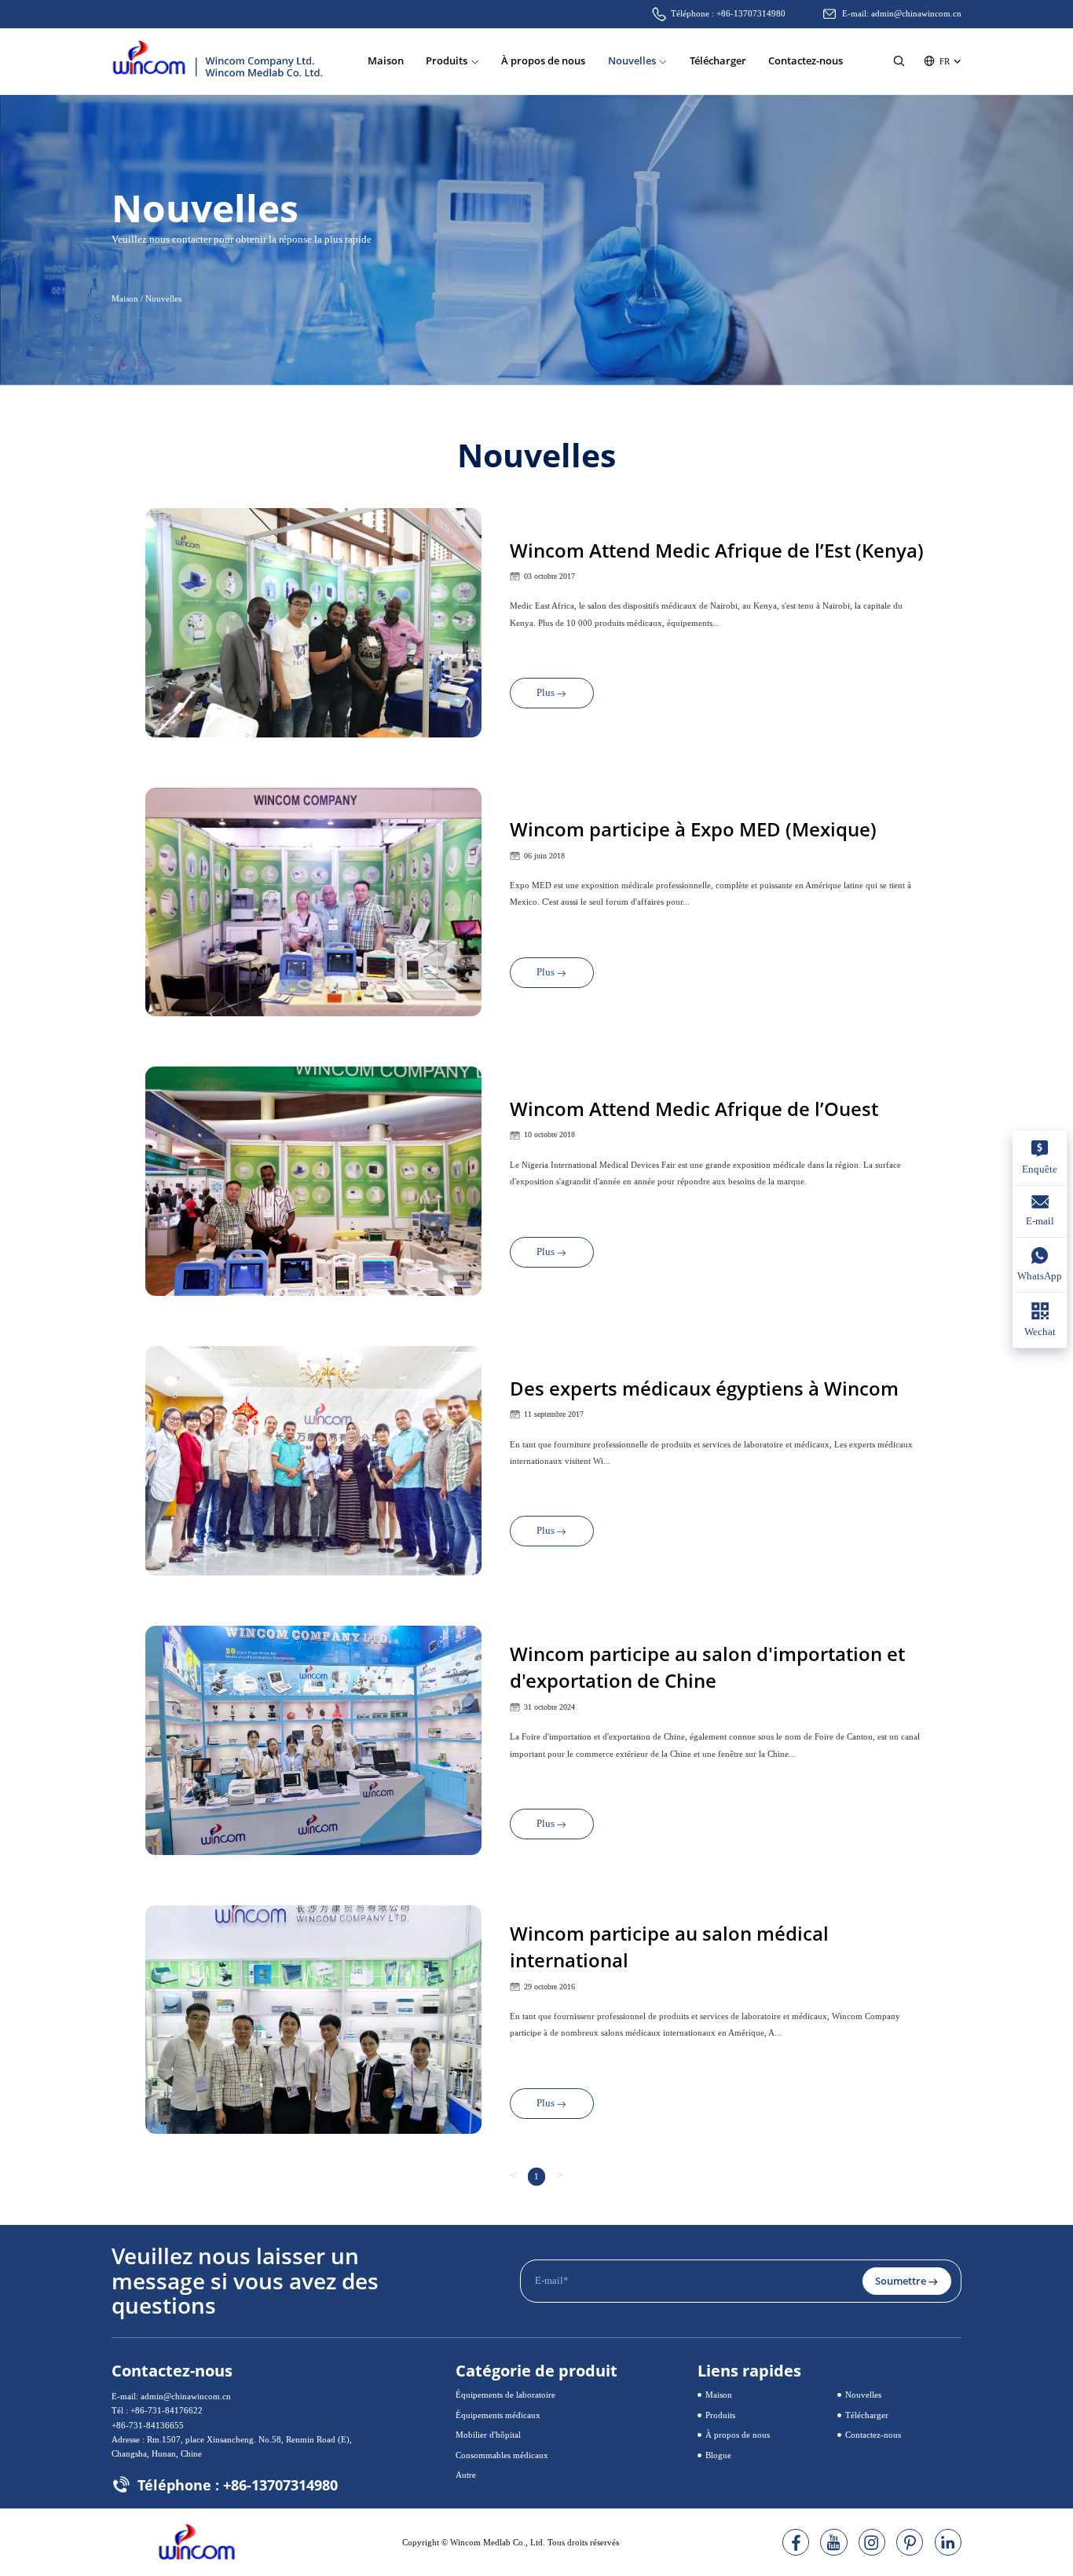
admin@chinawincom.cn (916, 13)
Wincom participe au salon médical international (669, 1947)
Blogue (718, 2455)
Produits (447, 60)
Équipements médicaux (498, 2415)
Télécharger (718, 60)
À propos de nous (543, 60)
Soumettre (901, 2281)
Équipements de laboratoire (505, 2395)
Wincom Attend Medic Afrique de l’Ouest (694, 1109)
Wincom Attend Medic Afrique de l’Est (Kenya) (717, 550)
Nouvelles (632, 60)
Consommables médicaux (502, 2455)
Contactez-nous (806, 60)
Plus (546, 693)
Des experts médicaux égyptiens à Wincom (704, 1388)
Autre (466, 2475)
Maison (386, 60)
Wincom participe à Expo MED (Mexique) (693, 829)
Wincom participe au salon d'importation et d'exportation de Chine (707, 1667)
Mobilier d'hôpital (488, 2435)
